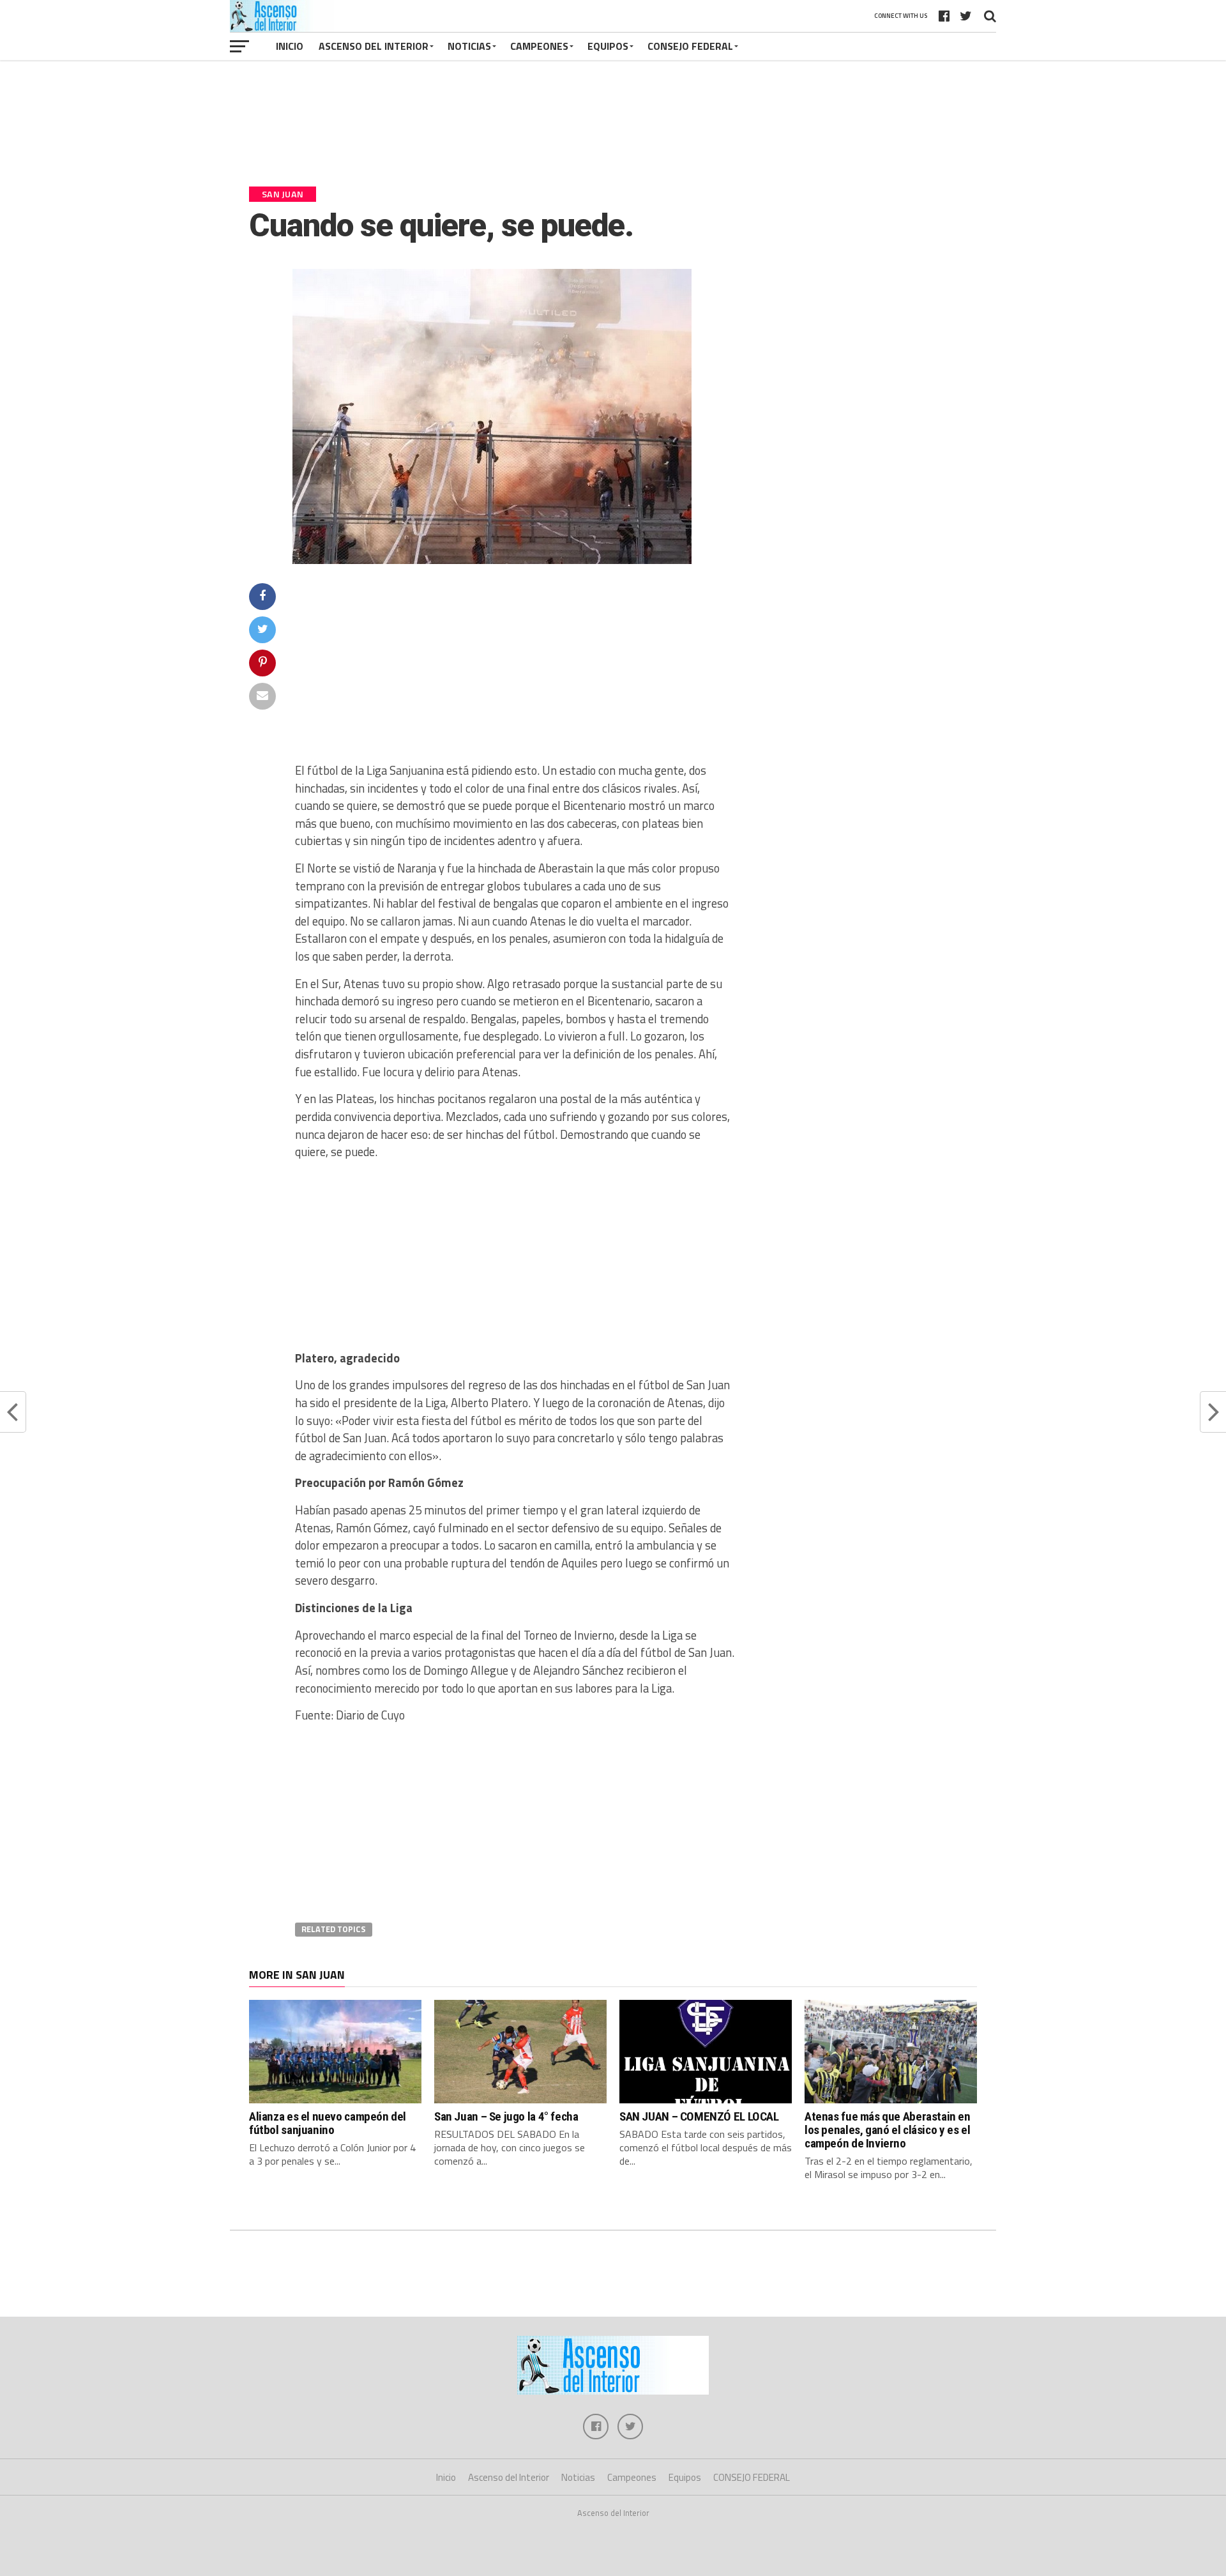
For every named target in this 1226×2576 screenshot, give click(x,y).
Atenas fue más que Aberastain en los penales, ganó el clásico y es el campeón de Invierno (888, 2130)
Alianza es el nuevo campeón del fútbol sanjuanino (328, 2123)
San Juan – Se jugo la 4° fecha (506, 2116)
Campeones (539, 46)
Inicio (290, 46)
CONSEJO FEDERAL (690, 46)
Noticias (469, 46)
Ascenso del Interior (374, 46)
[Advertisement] (613, 129)
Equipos (608, 46)
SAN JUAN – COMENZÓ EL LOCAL (699, 2116)
